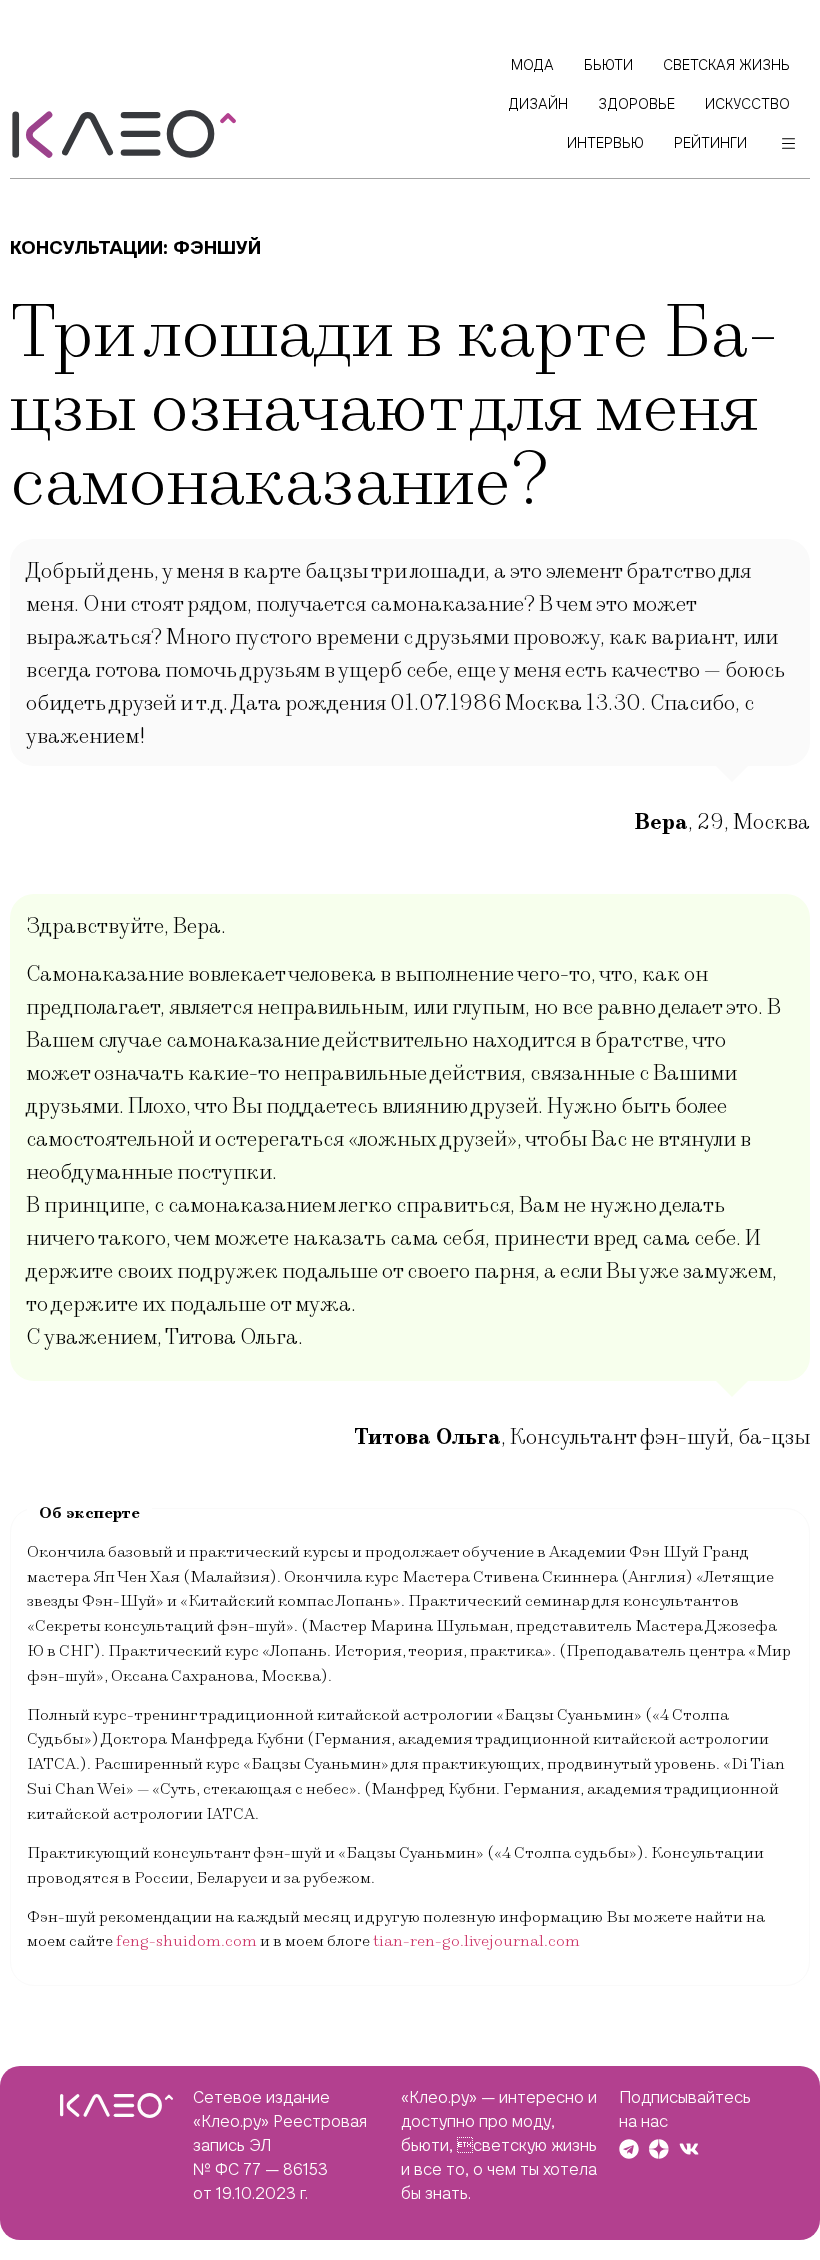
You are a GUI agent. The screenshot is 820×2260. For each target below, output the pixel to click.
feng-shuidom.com (186, 1941)
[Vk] (689, 2149)
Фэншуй (217, 247)
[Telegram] (629, 2149)
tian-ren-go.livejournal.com (476, 1941)
